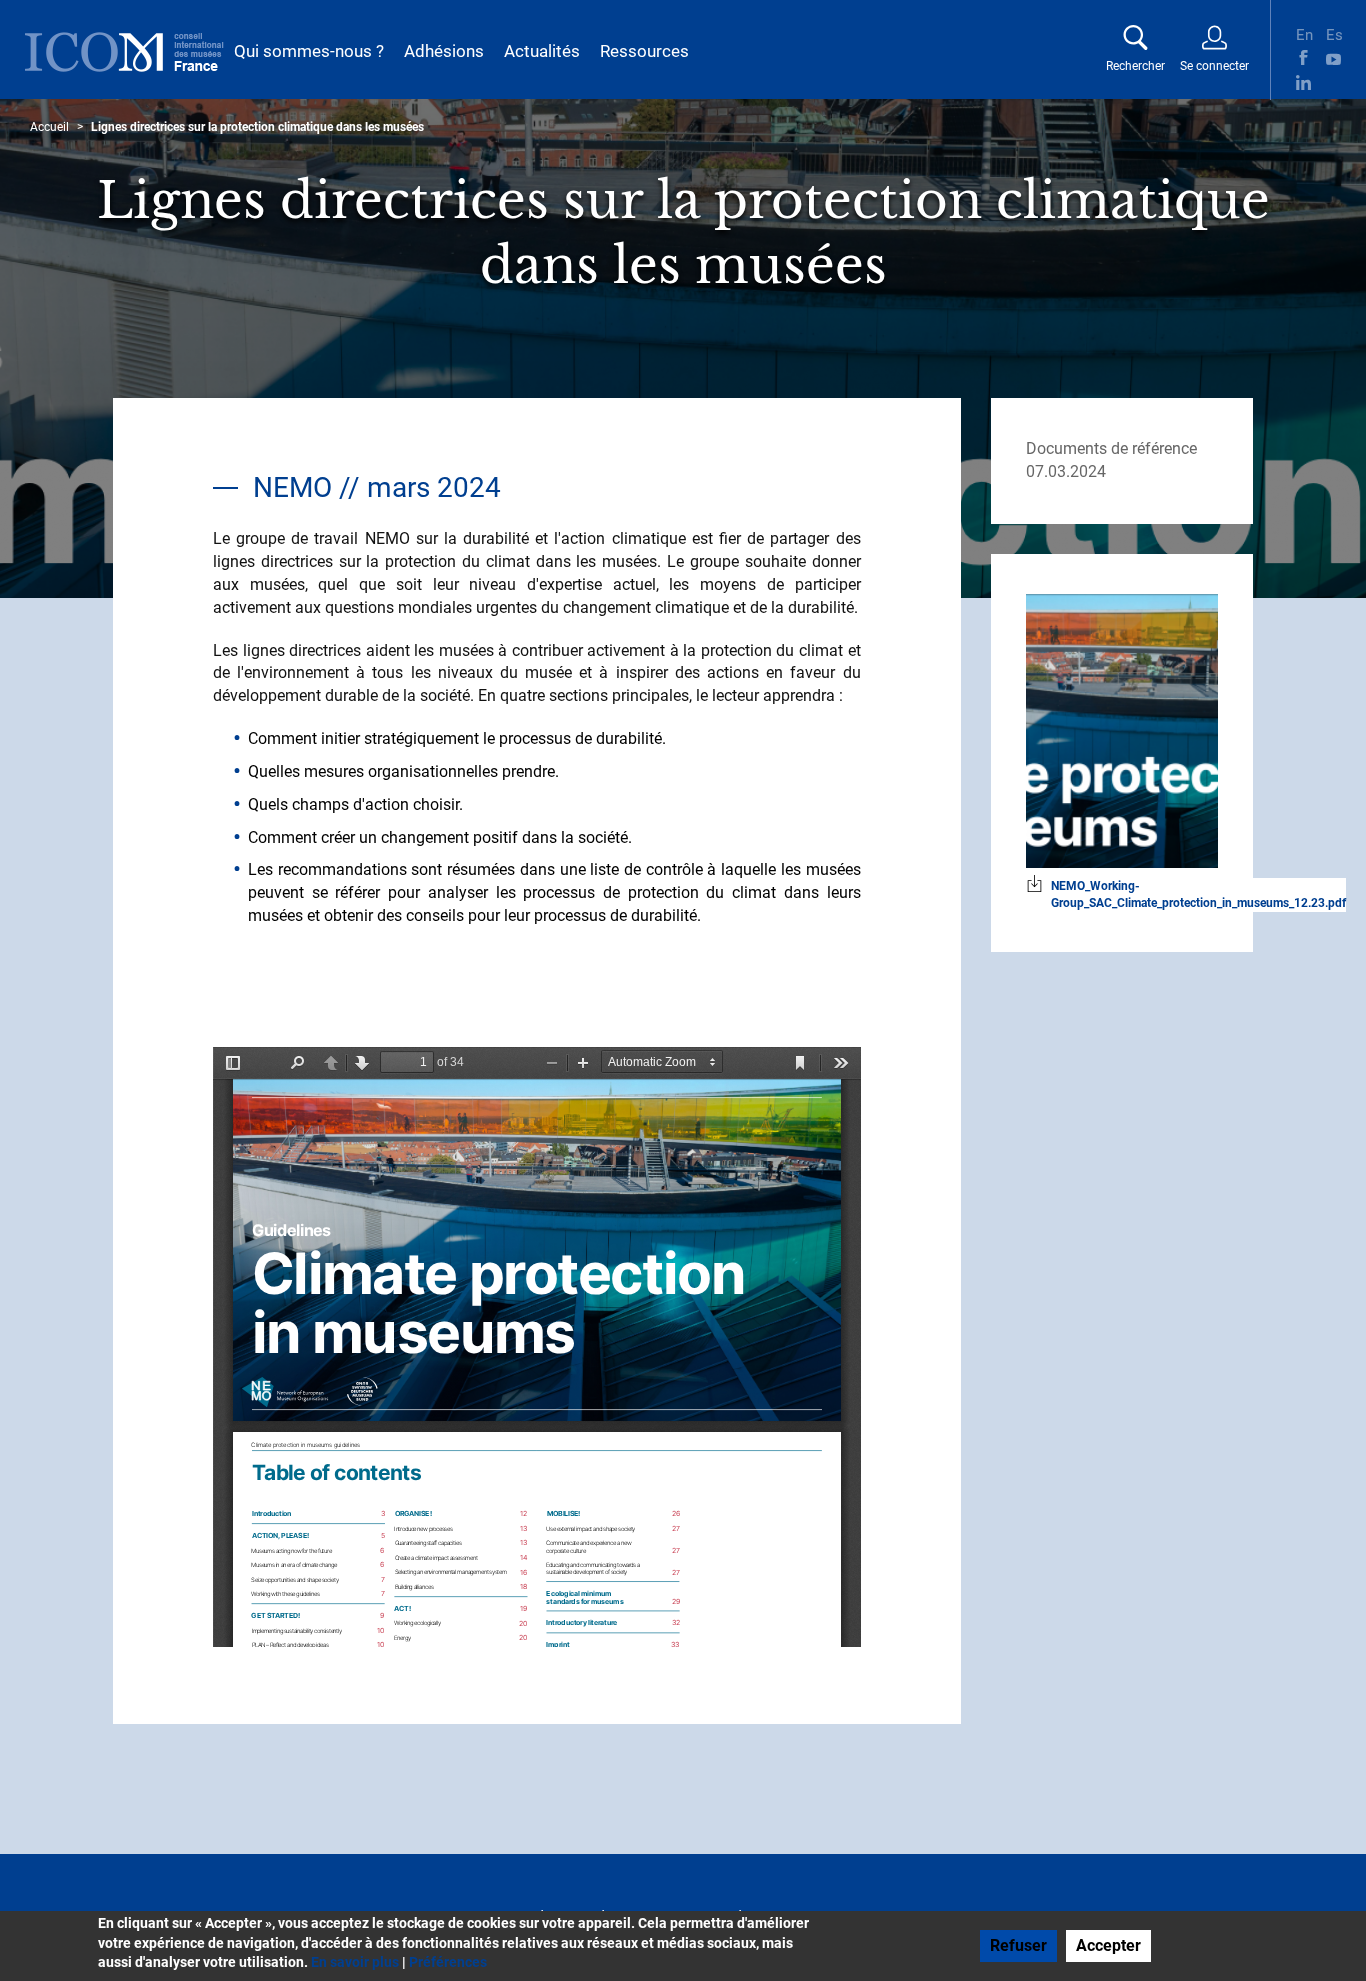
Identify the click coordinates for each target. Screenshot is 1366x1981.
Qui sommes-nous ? (309, 51)
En (1303, 33)
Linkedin (1303, 82)
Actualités (542, 51)
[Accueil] (124, 52)
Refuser (1018, 1945)
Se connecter (1214, 66)
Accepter (1108, 1945)
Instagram (1333, 82)
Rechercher (1135, 66)
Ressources (644, 51)
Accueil (49, 127)
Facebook (1303, 57)
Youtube (1333, 57)
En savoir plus (355, 1962)
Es (1333, 33)
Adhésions (444, 51)
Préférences (448, 1962)
